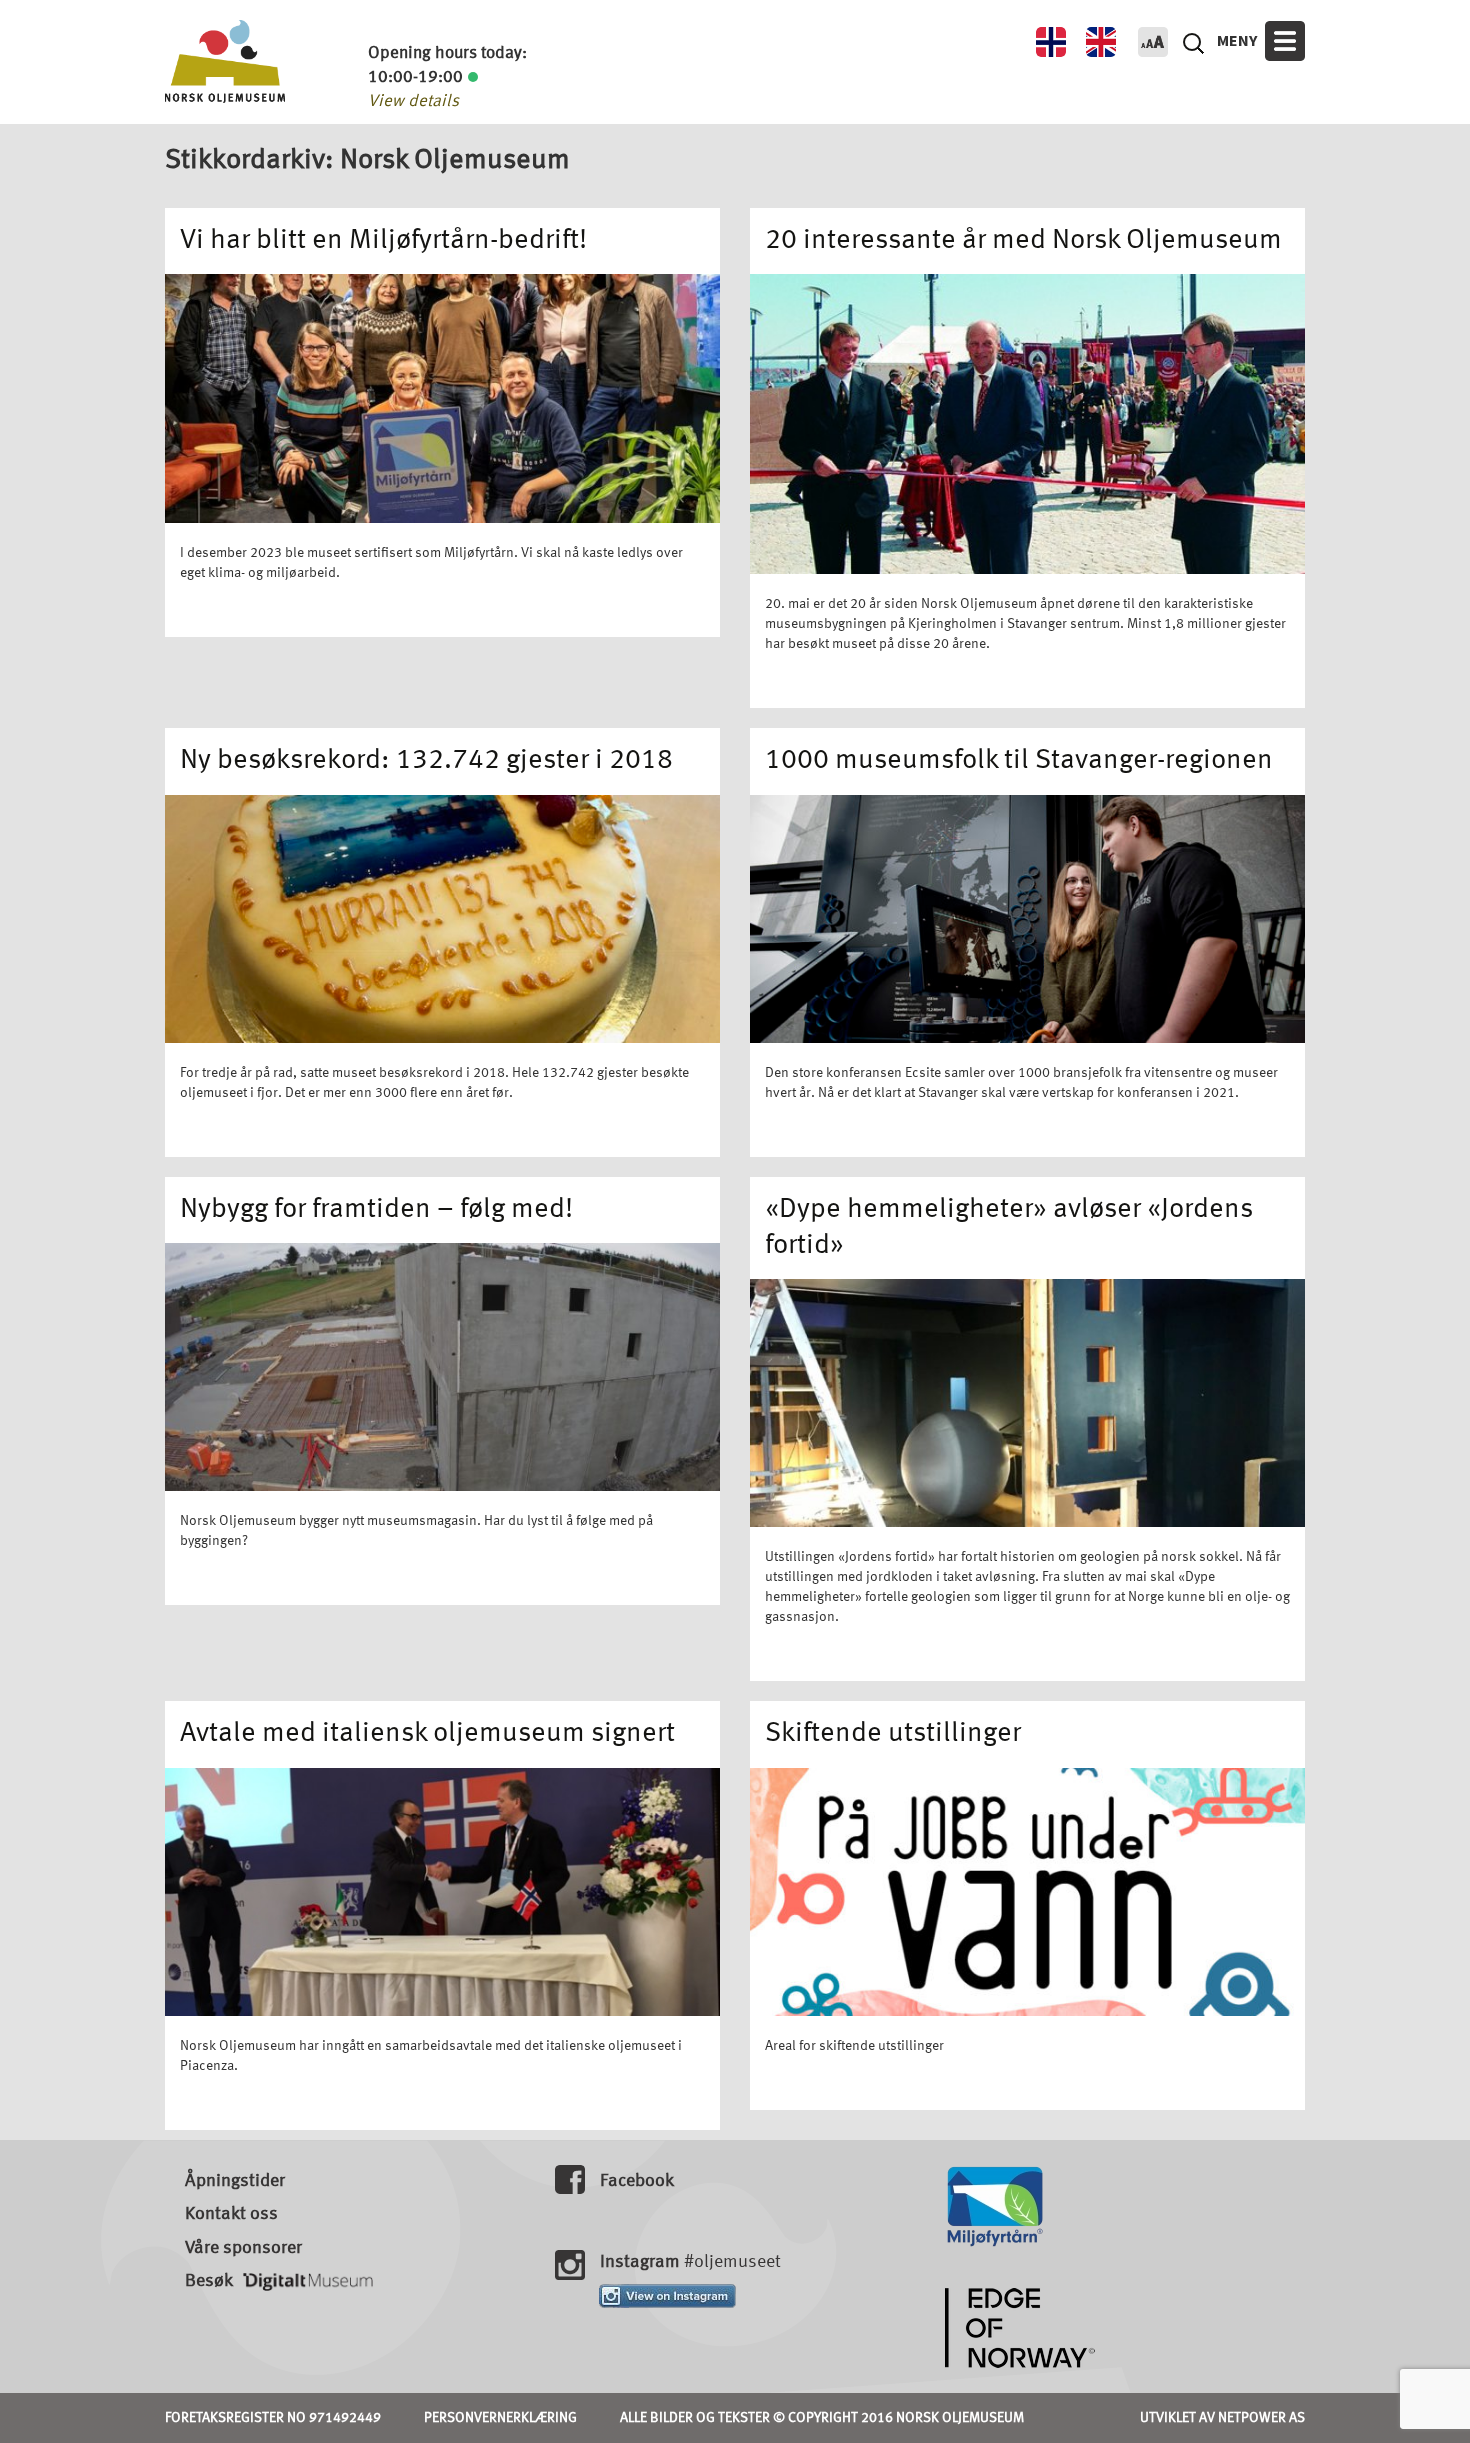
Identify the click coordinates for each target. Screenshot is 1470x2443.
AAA (1153, 42)
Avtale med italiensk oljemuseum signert (427, 1734)
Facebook (637, 2181)
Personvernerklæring (500, 2418)
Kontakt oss (231, 2214)
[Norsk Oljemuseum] (225, 61)
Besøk (209, 2281)
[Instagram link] (667, 2296)
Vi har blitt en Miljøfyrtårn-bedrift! (383, 241)
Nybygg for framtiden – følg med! (376, 1210)
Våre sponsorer (243, 2248)
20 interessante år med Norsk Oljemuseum (1023, 241)
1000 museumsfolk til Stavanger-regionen (1019, 761)
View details (413, 101)
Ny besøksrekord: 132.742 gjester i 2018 (426, 761)
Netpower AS (1261, 2418)
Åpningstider (235, 2181)
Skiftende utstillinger (893, 1734)
